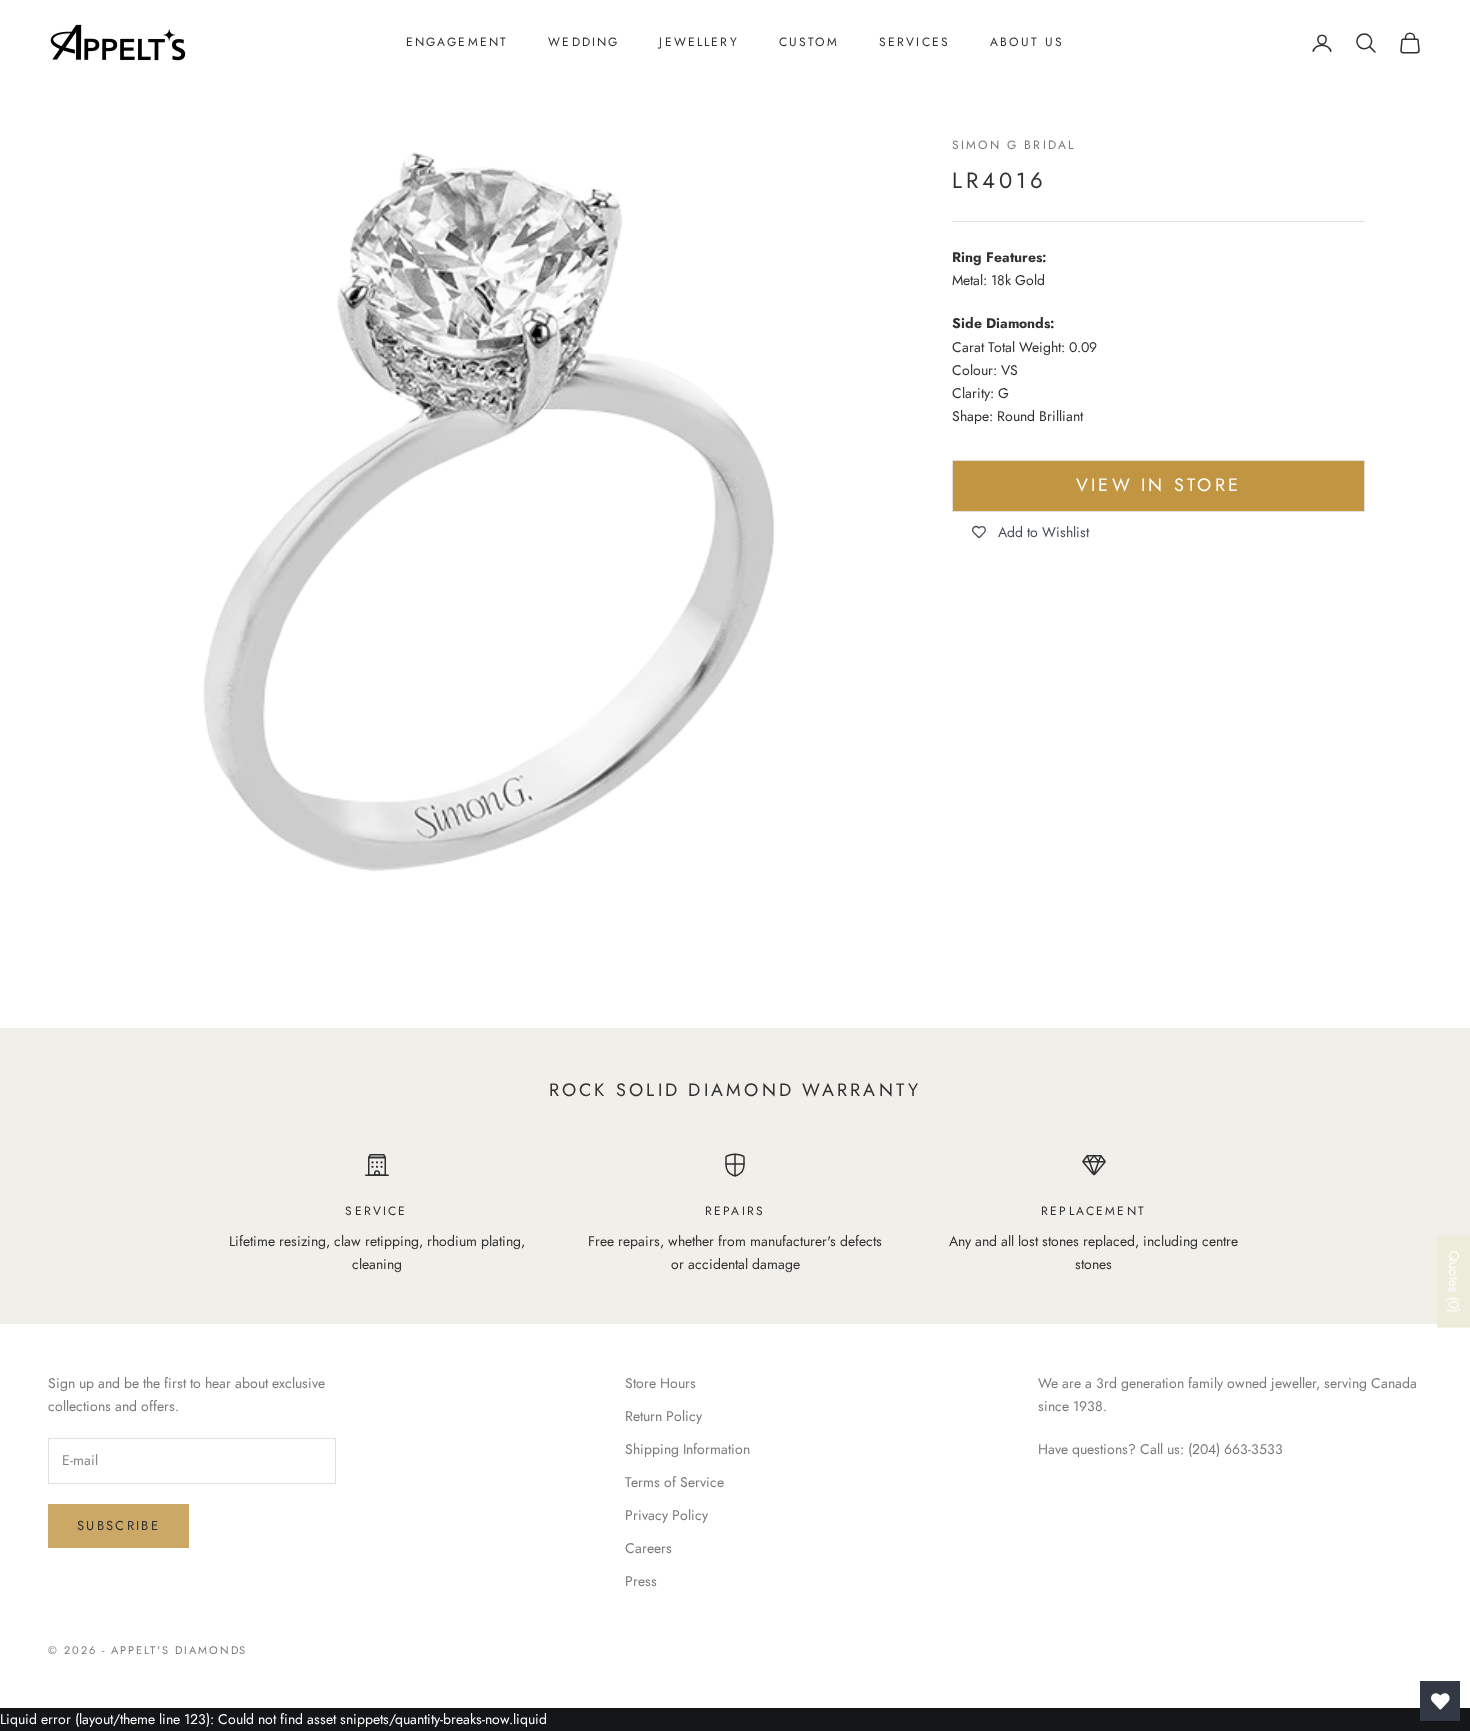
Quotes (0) (1454, 1282)
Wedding (583, 42)
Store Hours (660, 1383)
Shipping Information (687, 1449)
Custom (809, 42)
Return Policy (663, 1416)
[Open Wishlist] (1440, 1701)
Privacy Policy (666, 1515)
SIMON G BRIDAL (1013, 145)
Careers (648, 1548)
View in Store (1158, 486)
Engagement (457, 42)
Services (914, 42)
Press (641, 1581)
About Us (1027, 42)
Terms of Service (674, 1482)
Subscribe (118, 1525)
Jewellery (698, 42)
